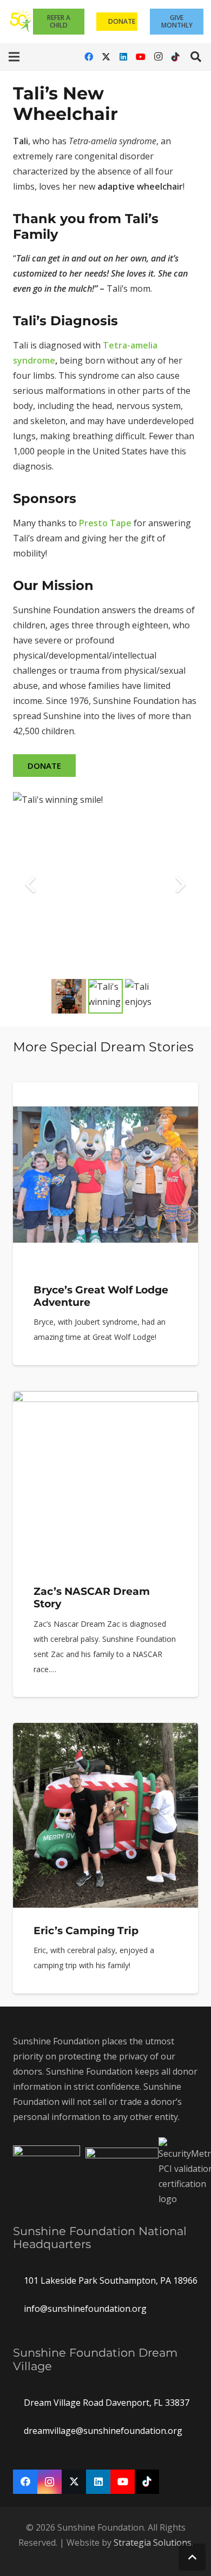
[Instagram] (158, 57)
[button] (14, 57)
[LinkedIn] (123, 57)
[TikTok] (175, 57)
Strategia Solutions (153, 2543)
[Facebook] (89, 57)
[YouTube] (141, 57)
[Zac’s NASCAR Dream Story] (105, 1544)
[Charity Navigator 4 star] (47, 2172)
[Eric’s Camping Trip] (105, 1858)
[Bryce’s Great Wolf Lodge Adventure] (105, 1224)
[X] (106, 57)
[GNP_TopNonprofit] (122, 2172)
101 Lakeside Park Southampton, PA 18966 (111, 2280)
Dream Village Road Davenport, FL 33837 (107, 2403)
